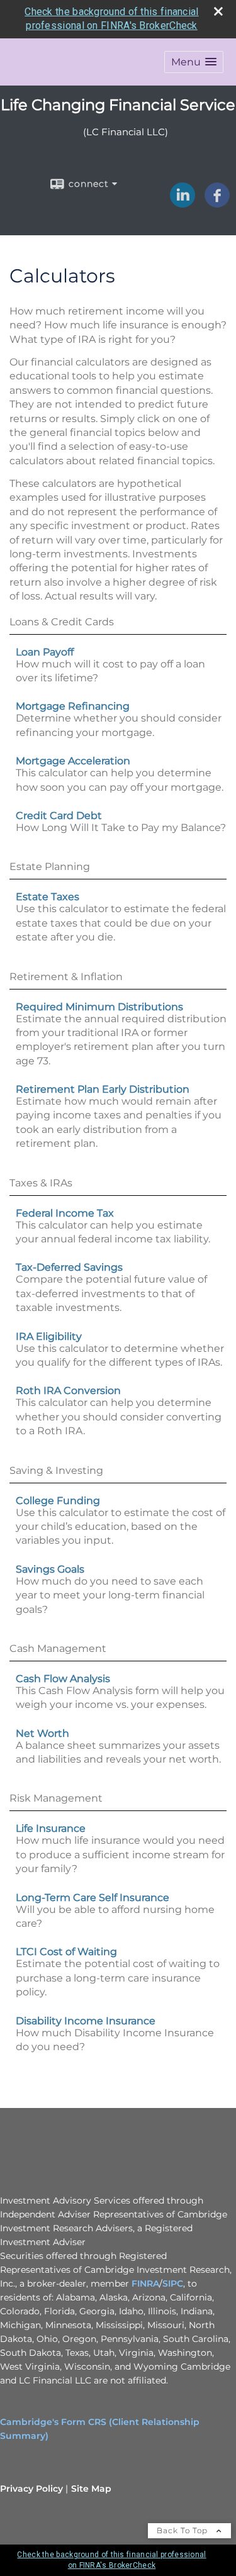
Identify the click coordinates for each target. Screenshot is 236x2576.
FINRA (145, 2283)
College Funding (58, 1501)
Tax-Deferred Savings (69, 1267)
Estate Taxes (48, 897)
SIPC (173, 2283)
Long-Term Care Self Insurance (93, 1898)
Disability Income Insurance (86, 2021)
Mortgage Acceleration (73, 761)
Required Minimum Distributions (99, 1007)
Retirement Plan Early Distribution (103, 1089)
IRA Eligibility (49, 1336)
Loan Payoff (45, 652)
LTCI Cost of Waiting (66, 1952)
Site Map (91, 2489)
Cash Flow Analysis (63, 1679)
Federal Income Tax (65, 1213)
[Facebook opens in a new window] (217, 203)
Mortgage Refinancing (73, 706)
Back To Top (183, 2530)
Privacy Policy (31, 2489)
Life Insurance (51, 1828)
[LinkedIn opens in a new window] (183, 203)
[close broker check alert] (218, 11)
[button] (194, 62)
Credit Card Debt (59, 816)
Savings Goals (50, 1569)
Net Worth (42, 1733)
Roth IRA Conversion (68, 1391)
